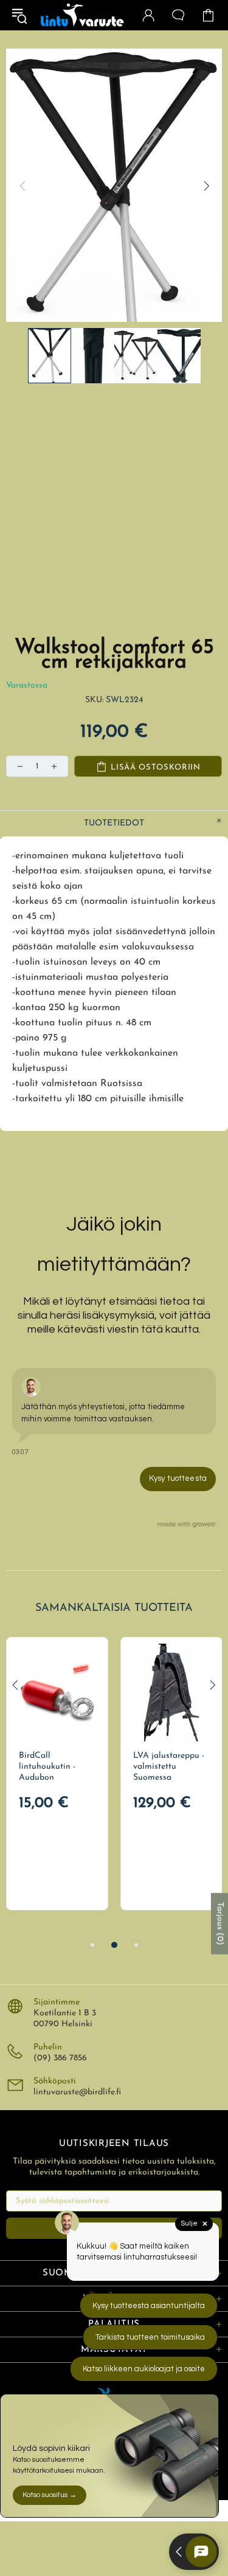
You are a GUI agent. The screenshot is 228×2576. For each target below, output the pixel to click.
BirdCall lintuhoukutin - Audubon (47, 1767)
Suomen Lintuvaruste (82, 15)
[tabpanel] (57, 1774)
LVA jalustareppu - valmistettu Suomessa (169, 1767)
